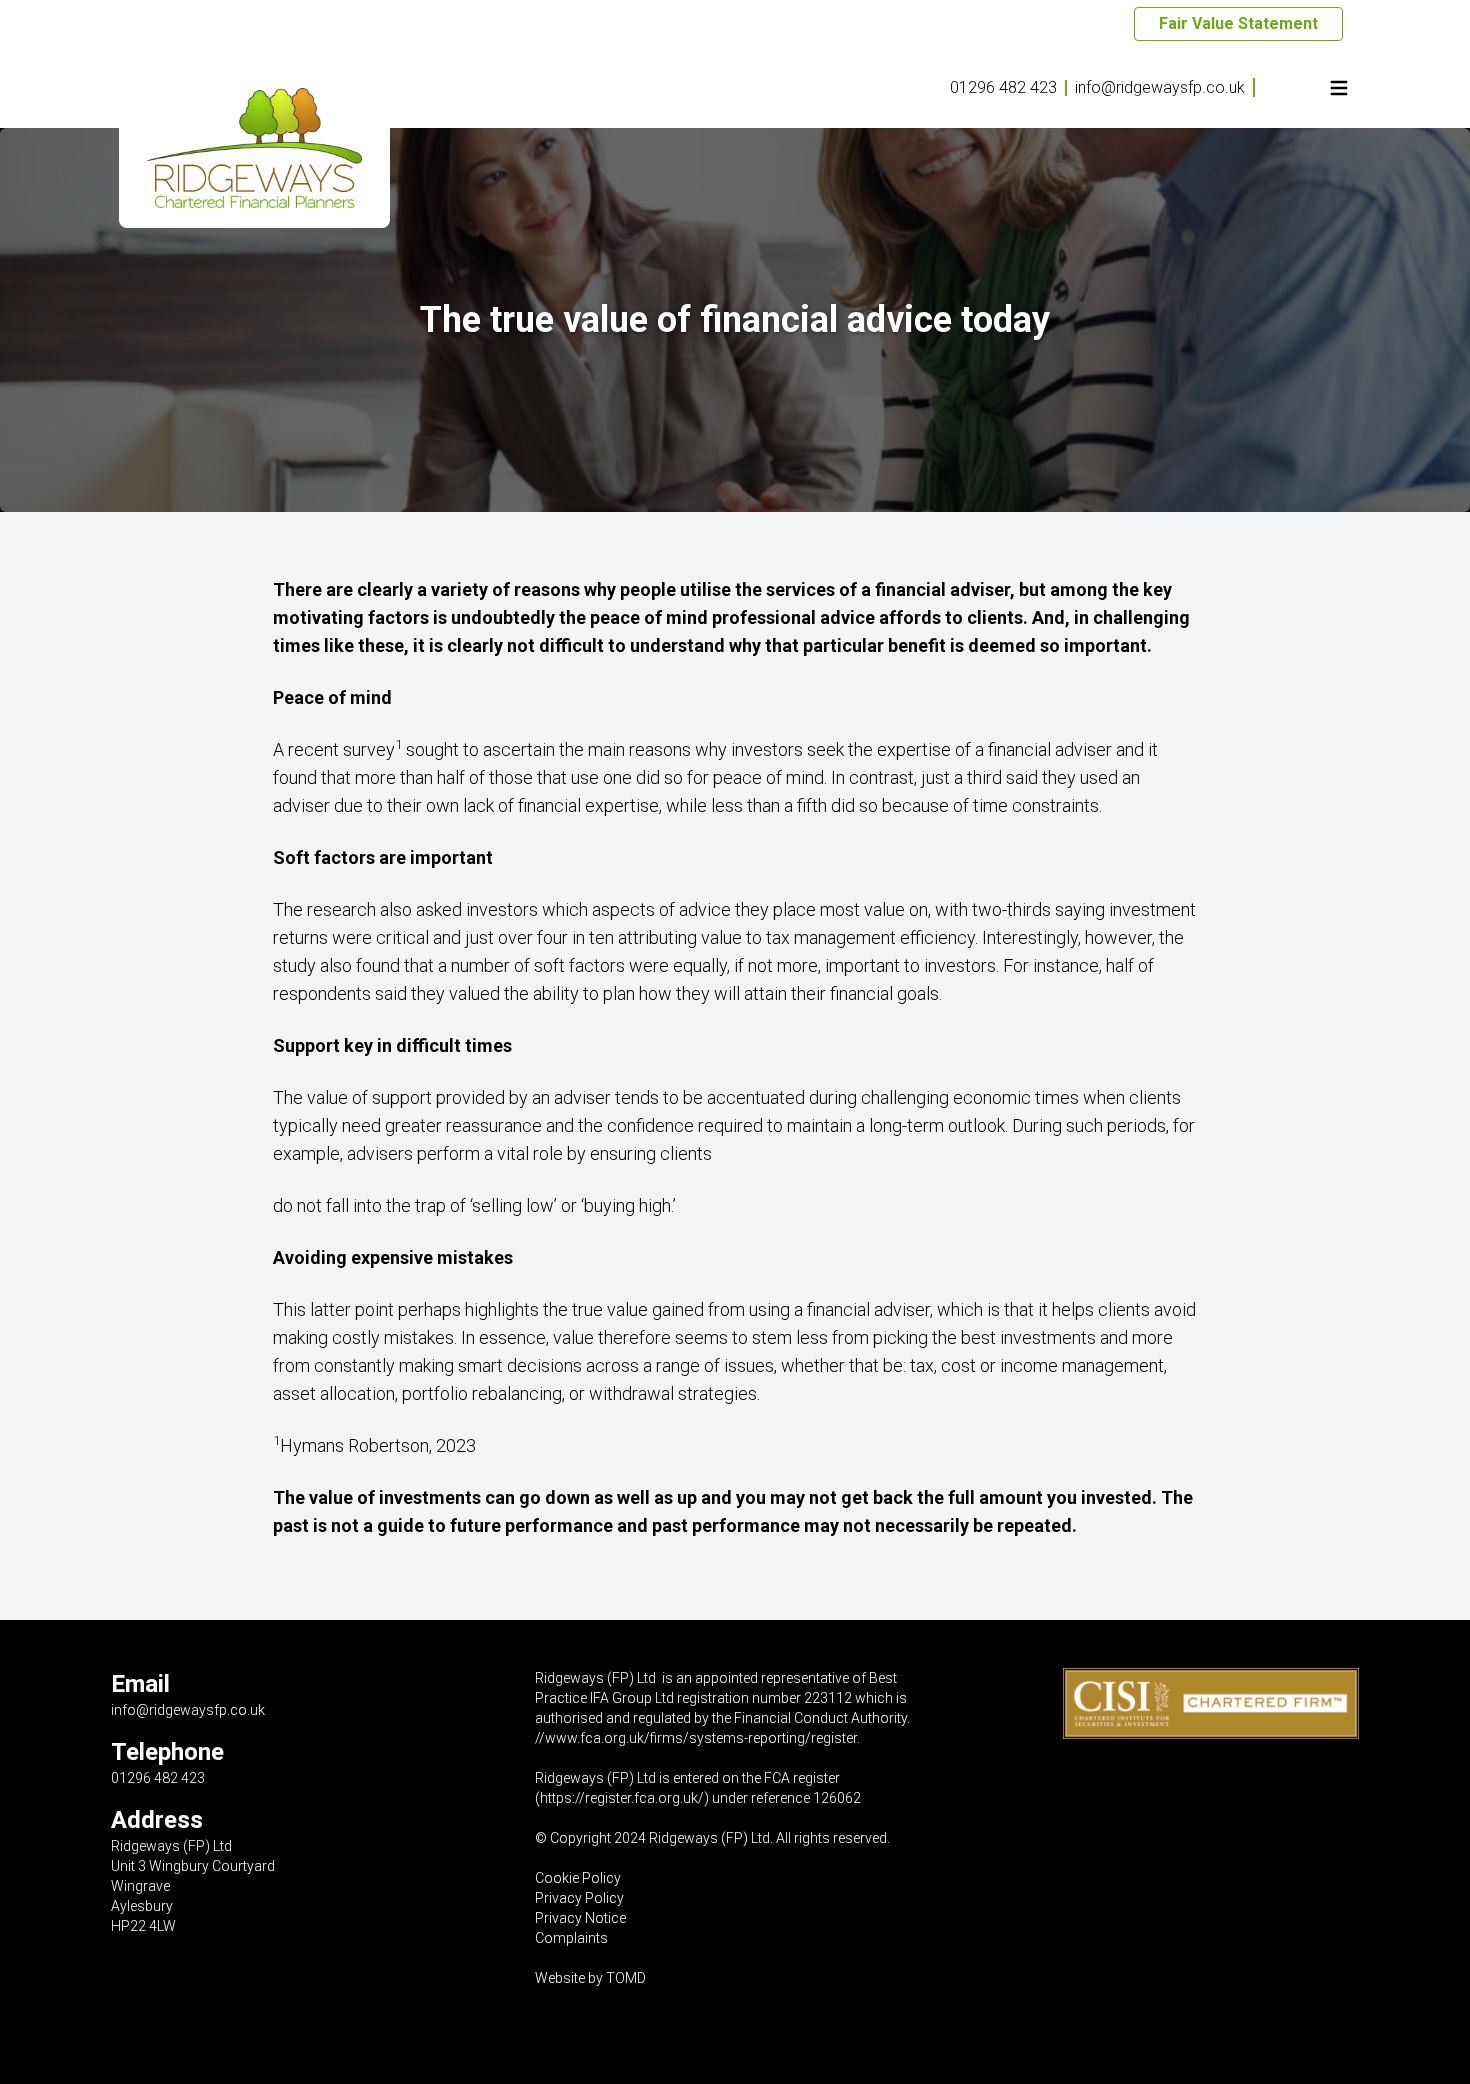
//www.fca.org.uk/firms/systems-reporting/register (696, 1738)
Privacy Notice (580, 1918)
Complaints (571, 1938)
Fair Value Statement (1238, 23)
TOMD (626, 1978)
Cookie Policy (578, 1878)
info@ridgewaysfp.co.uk (1160, 87)
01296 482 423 (1003, 87)
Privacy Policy (579, 1898)
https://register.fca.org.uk (619, 1798)
